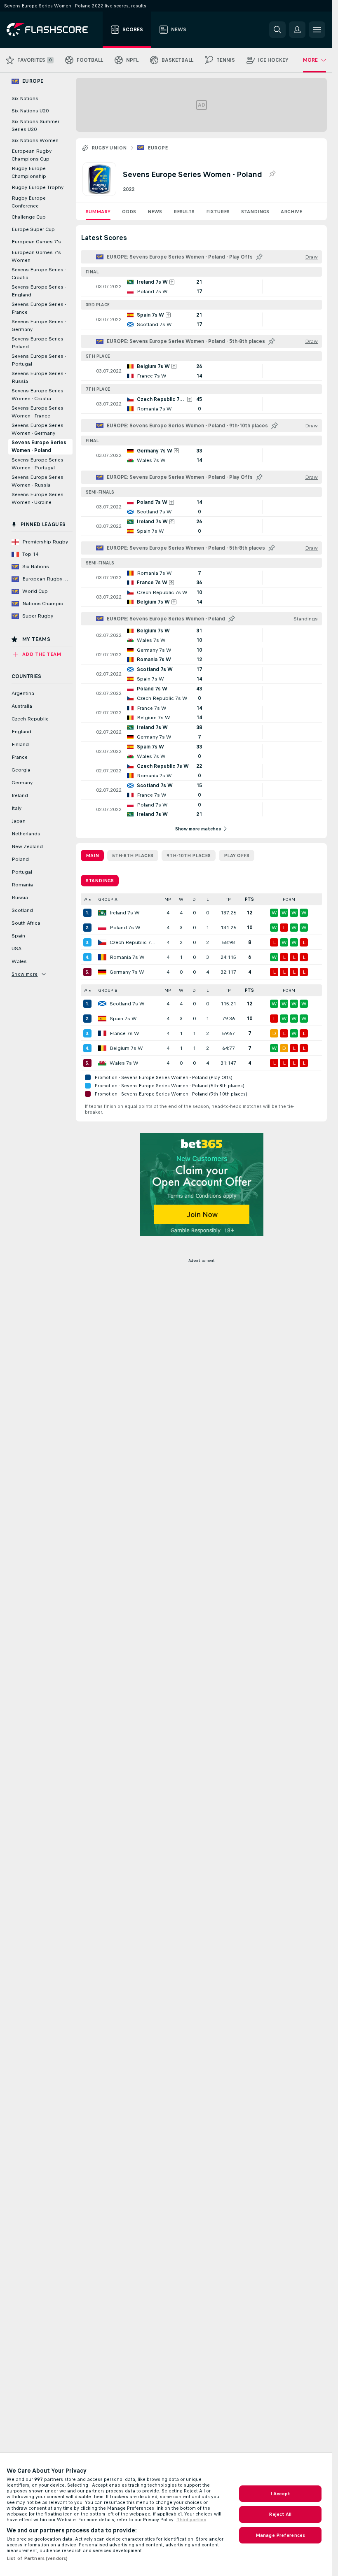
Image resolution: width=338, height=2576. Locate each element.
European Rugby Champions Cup (32, 155)
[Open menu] (317, 30)
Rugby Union (109, 148)
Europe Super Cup (33, 229)
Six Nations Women (35, 140)
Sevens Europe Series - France (39, 308)
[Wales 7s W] (102, 1063)
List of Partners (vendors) (37, 2558)
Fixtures (218, 212)
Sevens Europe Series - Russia (39, 377)
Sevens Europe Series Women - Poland (39, 446)
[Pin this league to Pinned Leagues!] (272, 174)
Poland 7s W (125, 928)
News (155, 212)
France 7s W (124, 1033)
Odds (129, 212)
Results (184, 212)
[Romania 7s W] (102, 957)
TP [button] (228, 899)
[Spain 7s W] (102, 1019)
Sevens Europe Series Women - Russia (38, 481)
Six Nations (25, 98)
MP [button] (168, 899)
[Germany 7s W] (102, 972)
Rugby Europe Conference (29, 202)
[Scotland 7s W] (102, 1004)
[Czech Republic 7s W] (102, 942)
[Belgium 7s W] (102, 1048)
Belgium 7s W (126, 1048)
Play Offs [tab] (237, 856)
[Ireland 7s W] (102, 913)
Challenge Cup (29, 217)
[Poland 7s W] (102, 928)
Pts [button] (249, 899)
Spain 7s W (123, 1019)
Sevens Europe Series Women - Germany (38, 429)
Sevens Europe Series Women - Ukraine (38, 498)
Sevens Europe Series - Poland (39, 343)
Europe (158, 148)
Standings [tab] (100, 881)
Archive (291, 212)
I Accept (280, 2494)
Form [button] (289, 899)
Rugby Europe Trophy (38, 187)
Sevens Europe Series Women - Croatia (38, 395)
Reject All (280, 2514)
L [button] (208, 899)
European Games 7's (36, 242)
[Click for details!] (201, 287)
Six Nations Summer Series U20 (35, 125)
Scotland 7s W (127, 1004)
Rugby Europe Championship (29, 172)
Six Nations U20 (30, 111)
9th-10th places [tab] (189, 856)
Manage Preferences (280, 2535)
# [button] (86, 899)
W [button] (181, 899)
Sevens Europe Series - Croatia (39, 274)
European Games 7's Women (36, 256)
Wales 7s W (124, 1063)
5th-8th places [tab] (133, 856)
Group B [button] (108, 990)
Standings (255, 212)
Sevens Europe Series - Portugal (39, 360)
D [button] (194, 899)
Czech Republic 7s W (133, 942)
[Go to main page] (53, 30)
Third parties (191, 2520)
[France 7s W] (102, 1033)
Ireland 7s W (125, 913)
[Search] (277, 30)
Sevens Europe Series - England (39, 291)
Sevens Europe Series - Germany (39, 325)
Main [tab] (92, 856)
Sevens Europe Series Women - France (38, 412)
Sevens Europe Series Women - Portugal (38, 464)
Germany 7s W (127, 972)
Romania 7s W (127, 957)
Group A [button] (108, 899)
